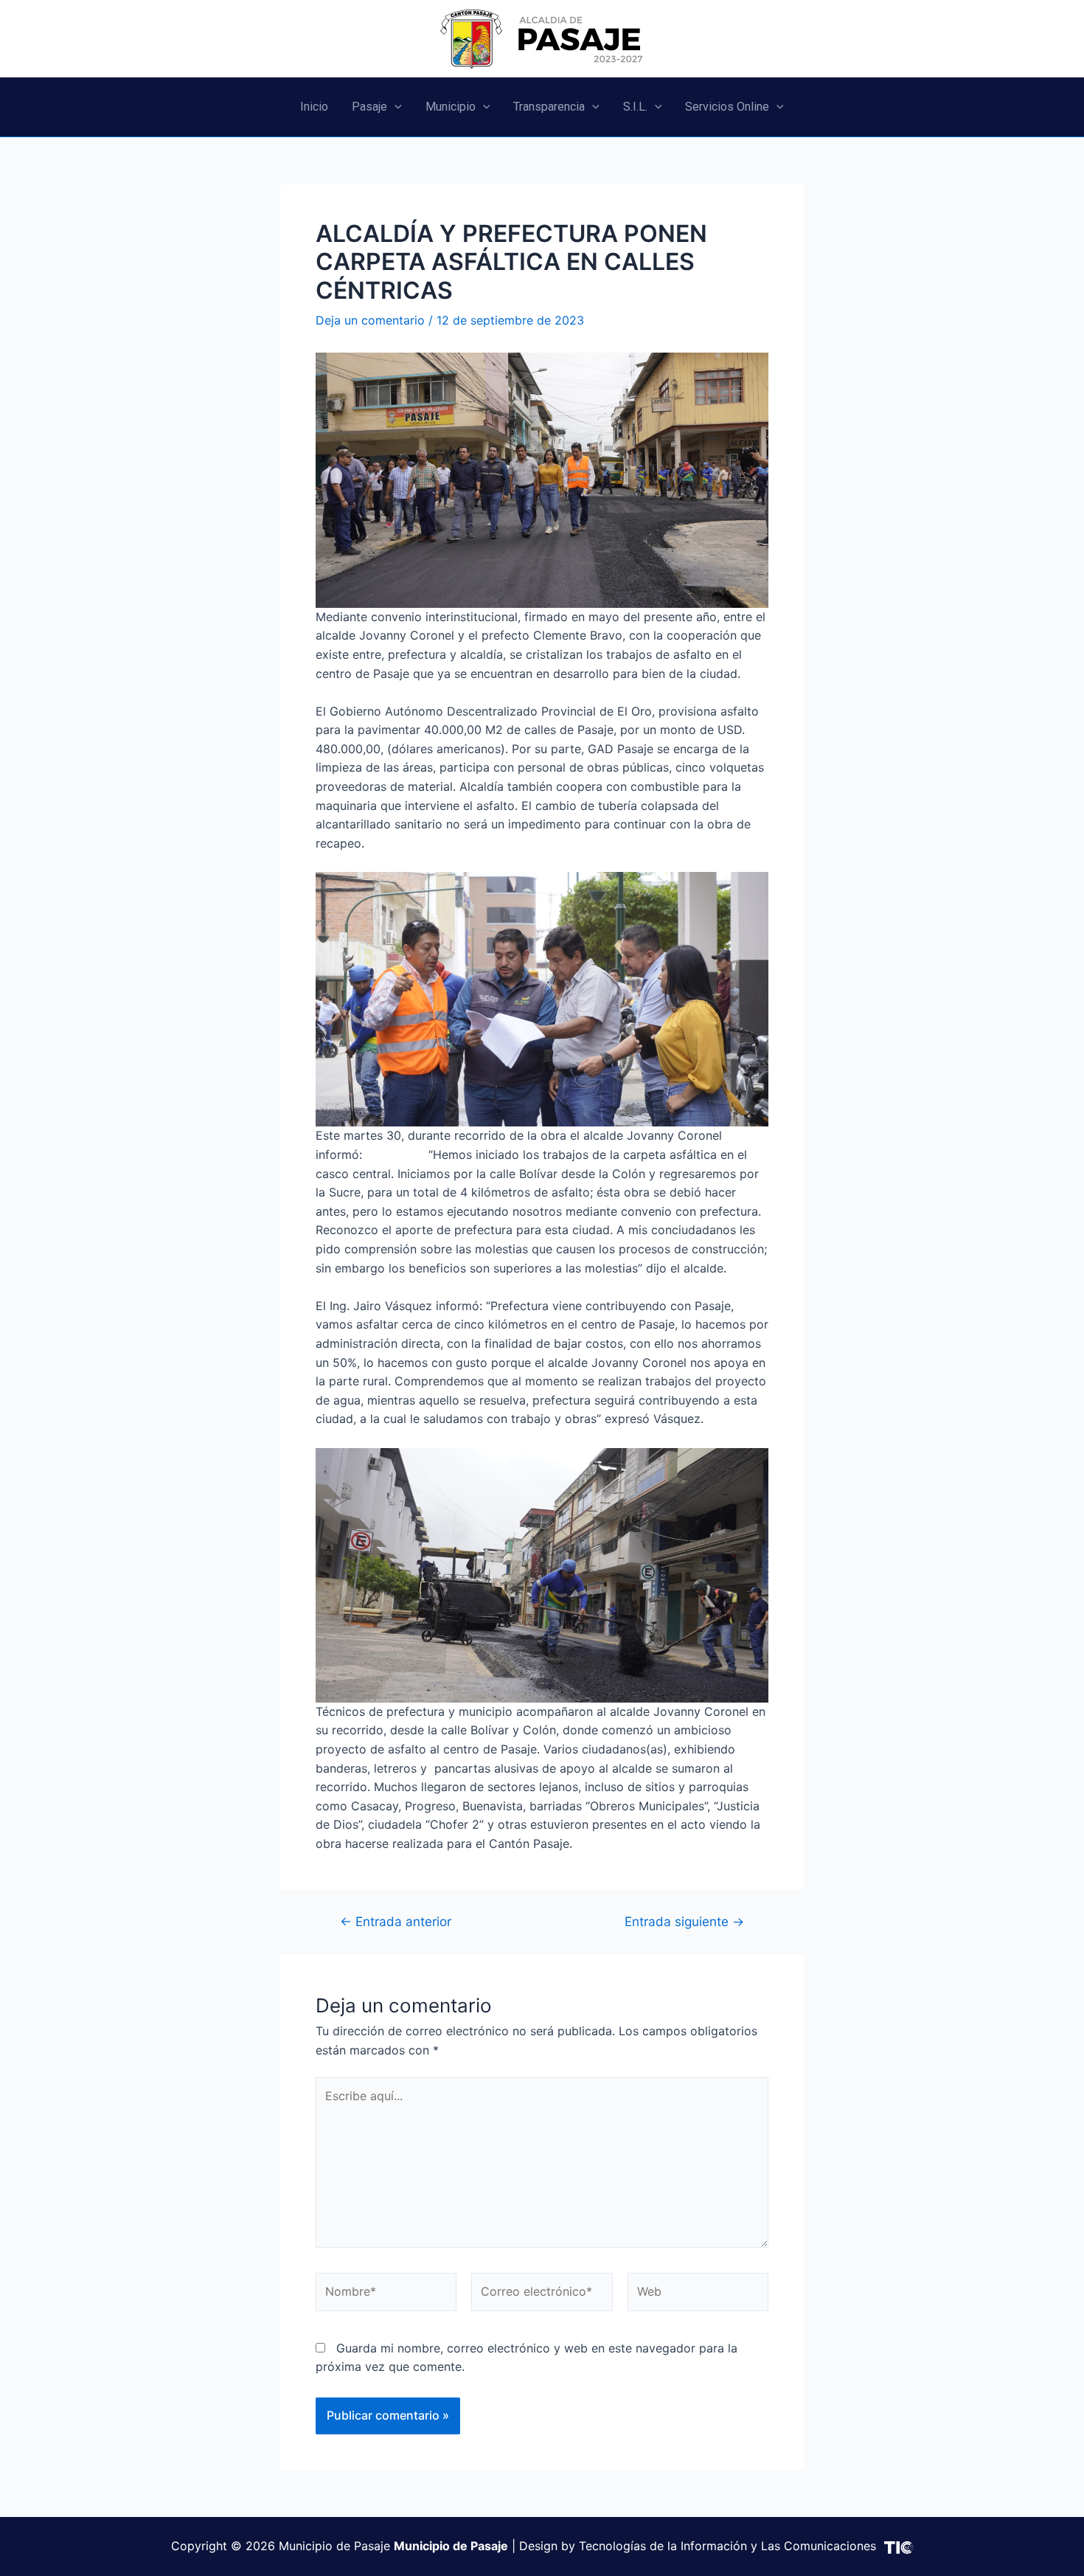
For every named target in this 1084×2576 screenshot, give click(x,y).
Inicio (314, 107)
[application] (395, 107)
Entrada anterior (396, 1921)
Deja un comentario (370, 320)
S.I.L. (635, 107)
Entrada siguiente (684, 1921)
